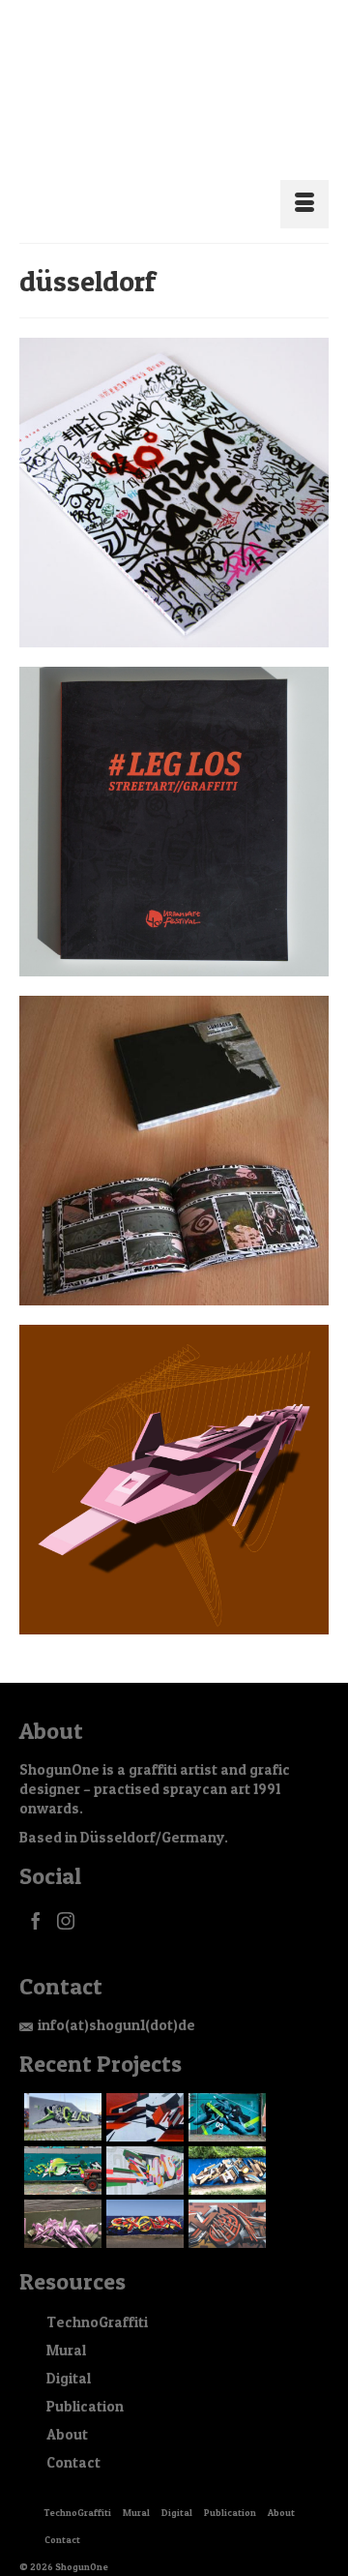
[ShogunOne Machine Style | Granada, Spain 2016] (225, 2201)
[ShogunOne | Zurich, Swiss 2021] (60, 2147)
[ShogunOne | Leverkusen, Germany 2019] (60, 2201)
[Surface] (174, 1127)
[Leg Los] (174, 798)
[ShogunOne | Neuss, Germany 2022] (225, 2094)
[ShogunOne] (174, 85)
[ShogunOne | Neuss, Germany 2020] (225, 2147)
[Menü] (304, 181)
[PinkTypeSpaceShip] (174, 1456)
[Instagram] (66, 1897)
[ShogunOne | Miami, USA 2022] (143, 2094)
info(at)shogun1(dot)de (116, 2002)
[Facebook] (36, 1897)
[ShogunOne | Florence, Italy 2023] (60, 2094)
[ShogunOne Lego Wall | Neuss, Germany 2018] (143, 2201)
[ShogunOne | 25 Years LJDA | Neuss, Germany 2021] (143, 2147)
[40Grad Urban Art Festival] (174, 469)
